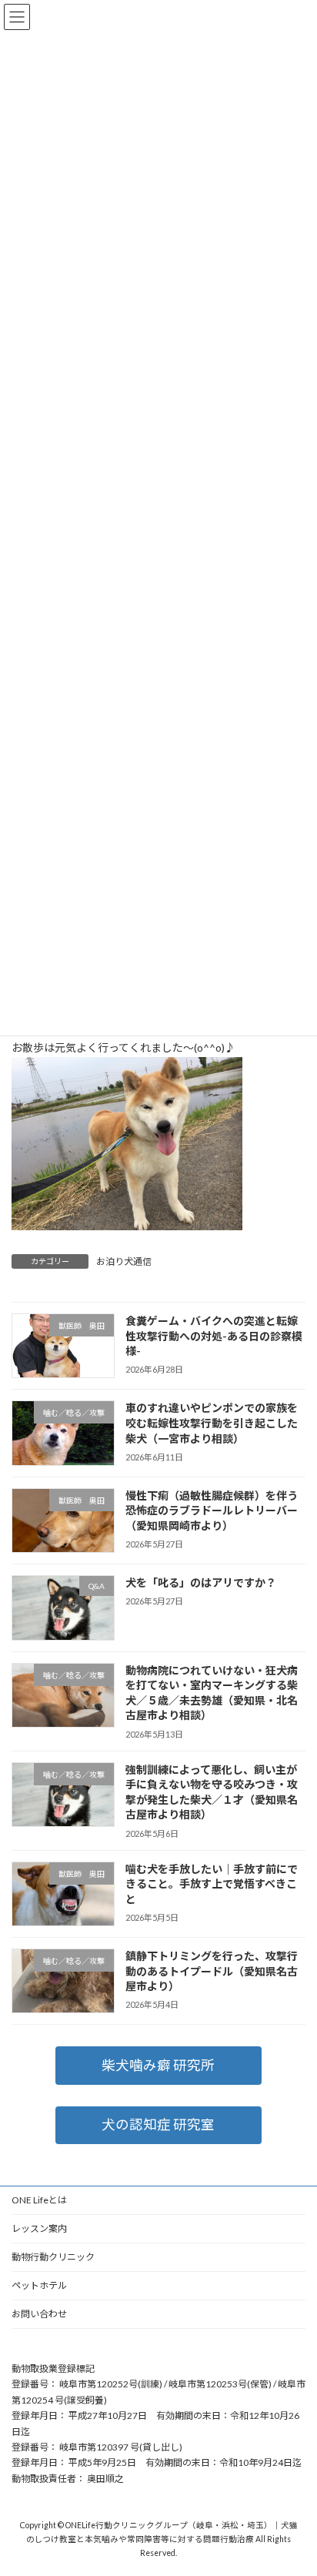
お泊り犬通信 (124, 1261)
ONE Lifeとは (39, 2200)
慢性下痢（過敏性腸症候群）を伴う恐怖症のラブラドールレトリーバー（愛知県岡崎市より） (212, 1510)
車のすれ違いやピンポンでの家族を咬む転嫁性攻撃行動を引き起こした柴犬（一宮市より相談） (212, 1423)
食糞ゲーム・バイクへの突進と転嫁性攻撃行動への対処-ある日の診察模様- (214, 1336)
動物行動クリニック (53, 2257)
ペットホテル (39, 2285)
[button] (158, 2065)
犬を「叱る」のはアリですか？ (201, 1582)
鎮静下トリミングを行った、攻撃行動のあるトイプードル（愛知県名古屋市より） (212, 1971)
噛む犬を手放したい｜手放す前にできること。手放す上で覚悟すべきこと (212, 1883)
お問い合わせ (39, 2314)
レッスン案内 (39, 2228)
